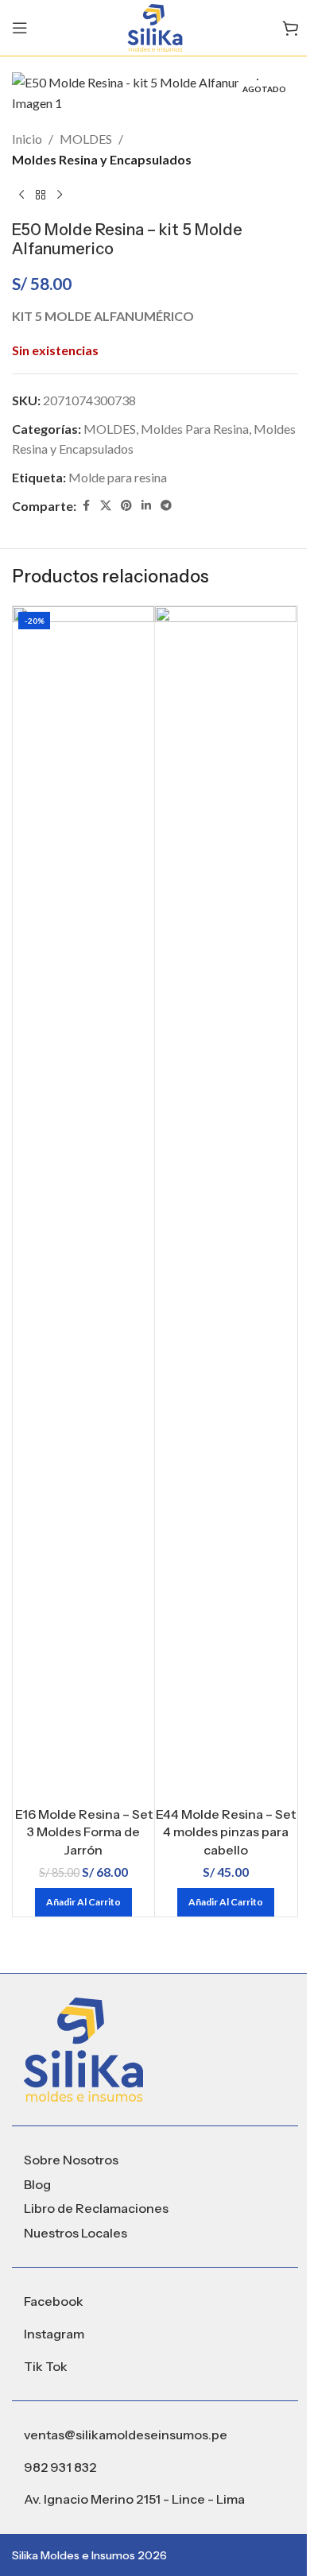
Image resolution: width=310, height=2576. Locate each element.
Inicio (27, 139)
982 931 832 (60, 2467)
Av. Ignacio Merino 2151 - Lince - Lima (134, 2499)
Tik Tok (46, 2366)
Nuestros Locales (76, 2233)
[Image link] (83, 2048)
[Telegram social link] (166, 506)
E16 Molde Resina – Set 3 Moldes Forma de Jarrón (84, 1832)
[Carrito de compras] (290, 28)
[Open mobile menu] (20, 28)
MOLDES (86, 139)
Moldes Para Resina (195, 429)
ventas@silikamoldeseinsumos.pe (126, 2435)
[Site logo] (155, 26)
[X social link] (106, 506)
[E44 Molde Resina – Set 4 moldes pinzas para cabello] (226, 1202)
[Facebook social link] (86, 506)
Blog (37, 2184)
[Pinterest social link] (126, 506)
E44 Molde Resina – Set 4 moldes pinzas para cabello (226, 1832)
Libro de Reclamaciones (96, 2208)
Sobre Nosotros (71, 2160)
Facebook (54, 2301)
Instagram (54, 2334)
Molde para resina (118, 477)
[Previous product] (21, 195)
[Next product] (60, 195)
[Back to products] (41, 195)
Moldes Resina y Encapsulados (102, 159)
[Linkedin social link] (146, 506)
